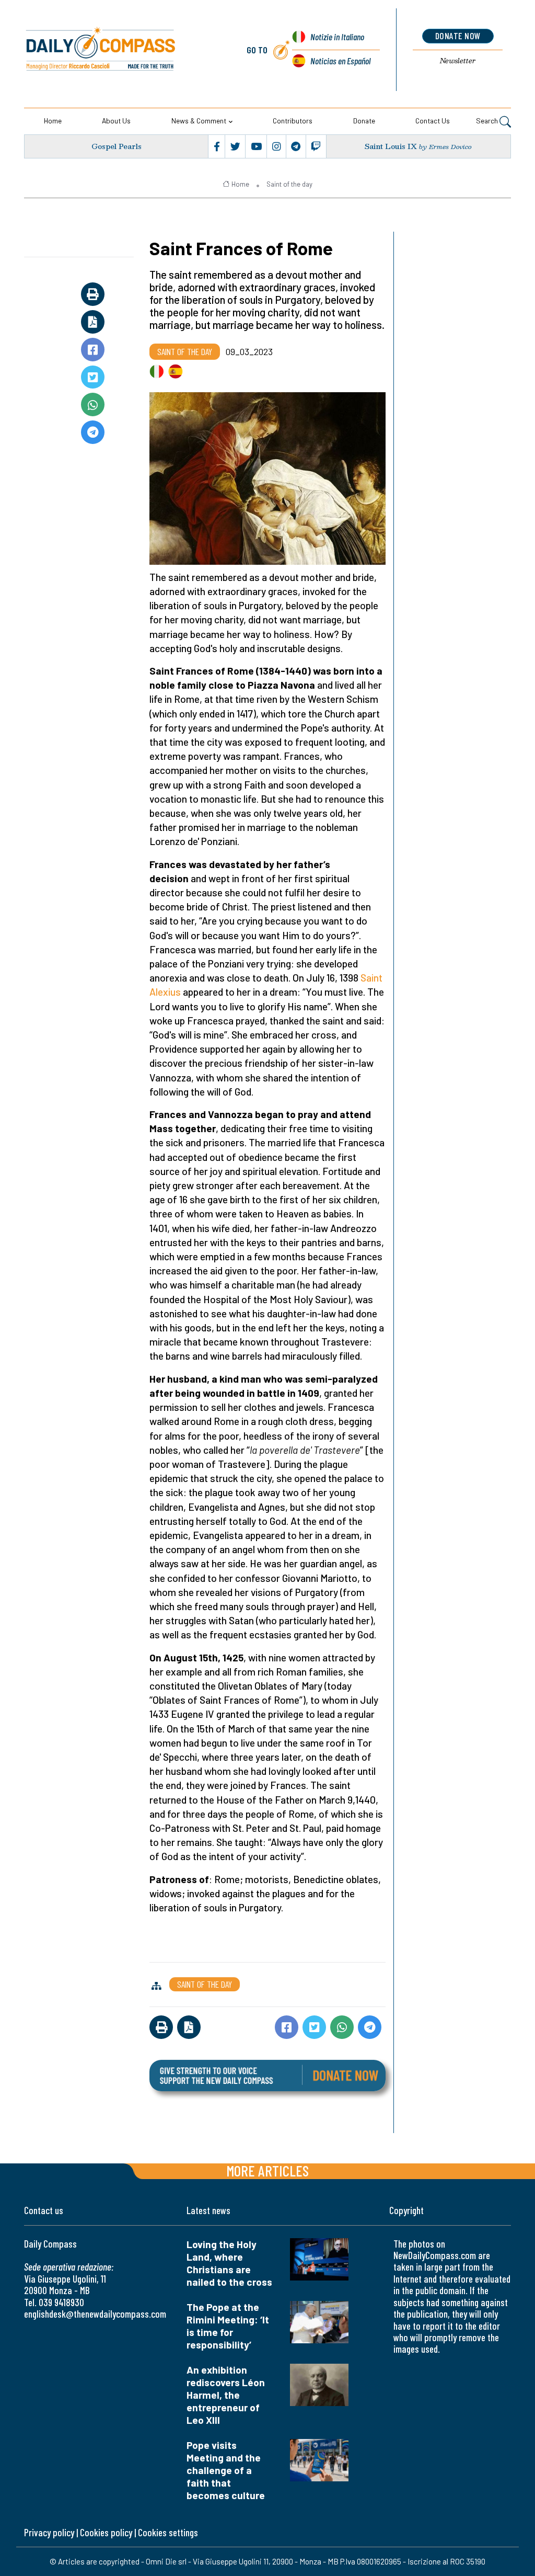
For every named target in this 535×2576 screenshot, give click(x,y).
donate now (458, 36)
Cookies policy (106, 2532)
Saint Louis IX (391, 146)
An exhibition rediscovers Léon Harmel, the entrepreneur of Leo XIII (226, 2395)
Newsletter (458, 61)
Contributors (293, 121)
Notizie (337, 37)
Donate (364, 121)
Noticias (340, 61)
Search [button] (488, 121)
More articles (267, 2170)
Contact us (433, 121)
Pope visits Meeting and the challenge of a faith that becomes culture (226, 2470)
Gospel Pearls (117, 146)
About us (116, 121)
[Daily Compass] (121, 49)
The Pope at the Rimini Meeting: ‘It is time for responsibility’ (228, 2326)
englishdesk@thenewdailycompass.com (95, 2314)
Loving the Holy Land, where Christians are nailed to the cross (229, 2263)
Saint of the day (289, 184)
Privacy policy (49, 2532)
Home (53, 121)
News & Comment (199, 121)
